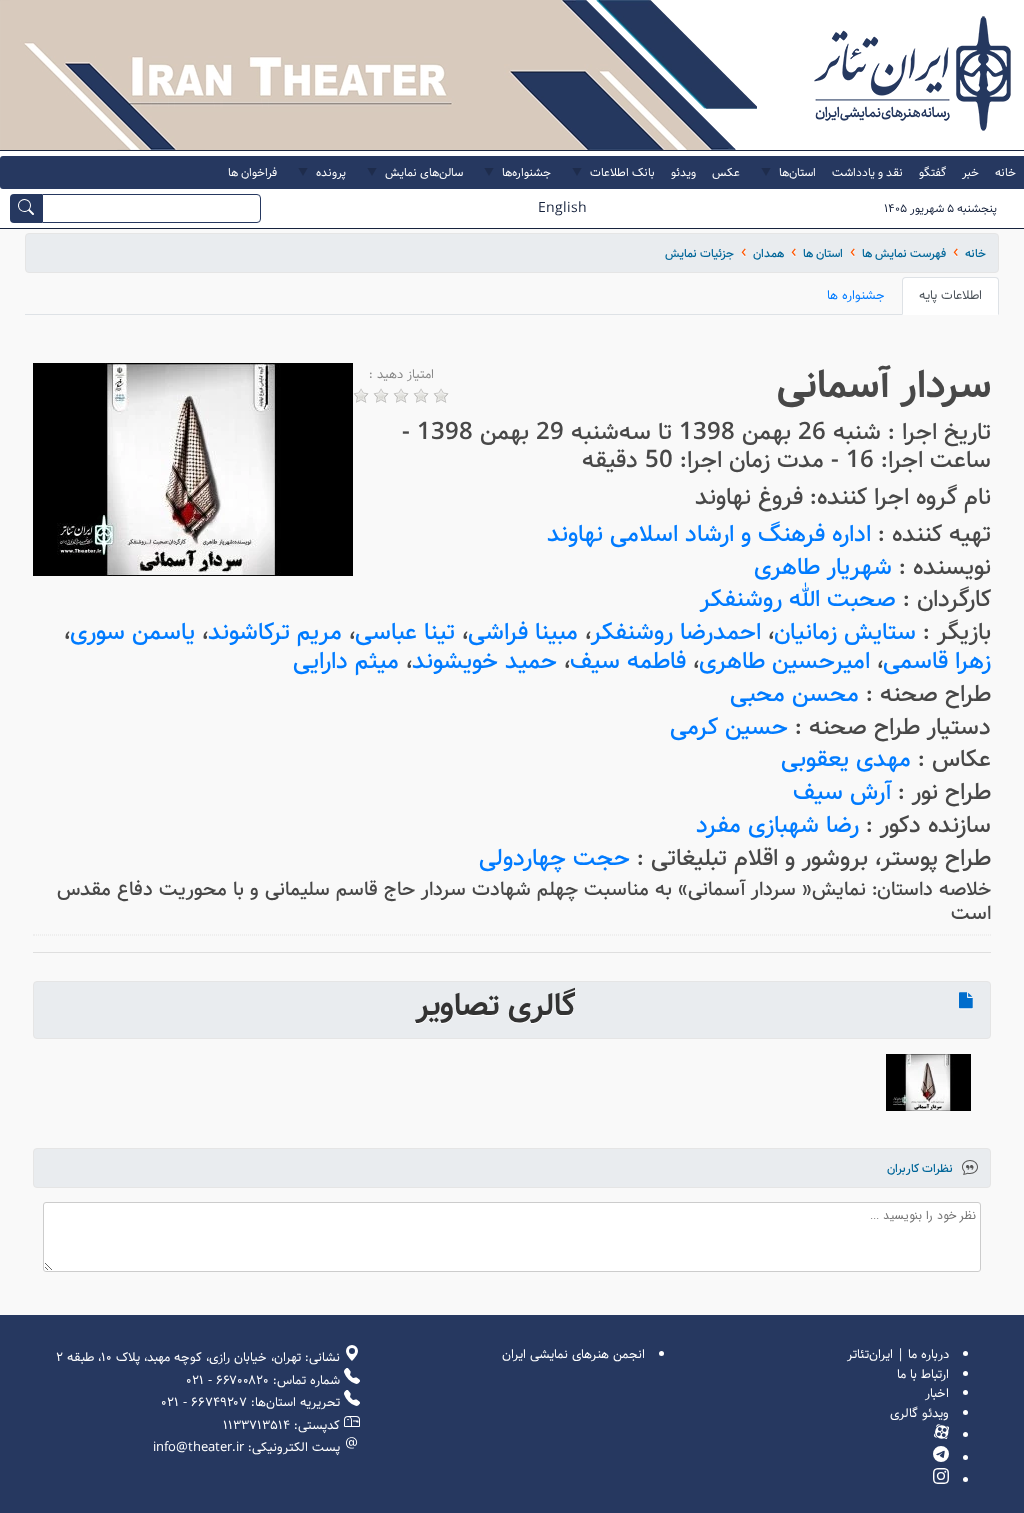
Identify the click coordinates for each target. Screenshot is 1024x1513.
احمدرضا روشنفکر (676, 632)
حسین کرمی (729, 727)
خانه (975, 253)
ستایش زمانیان (845, 632)
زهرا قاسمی (937, 661)
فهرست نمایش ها (904, 253)
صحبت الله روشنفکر (798, 599)
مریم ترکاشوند (275, 632)
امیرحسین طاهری (784, 661)
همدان (768, 253)
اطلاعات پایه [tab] (950, 295)
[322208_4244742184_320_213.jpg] (928, 1082)
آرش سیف (842, 792)
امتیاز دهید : (401, 375)
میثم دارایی (346, 661)
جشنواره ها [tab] (856, 295)
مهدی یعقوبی (846, 759)
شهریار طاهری (823, 567)
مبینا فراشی (523, 632)
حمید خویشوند (484, 661)
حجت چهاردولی (554, 858)
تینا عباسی (405, 632)
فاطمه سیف (628, 661)
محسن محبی (794, 694)
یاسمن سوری (132, 632)
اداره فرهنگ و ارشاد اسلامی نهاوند (709, 534)
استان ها (823, 253)
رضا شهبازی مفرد (777, 825)
